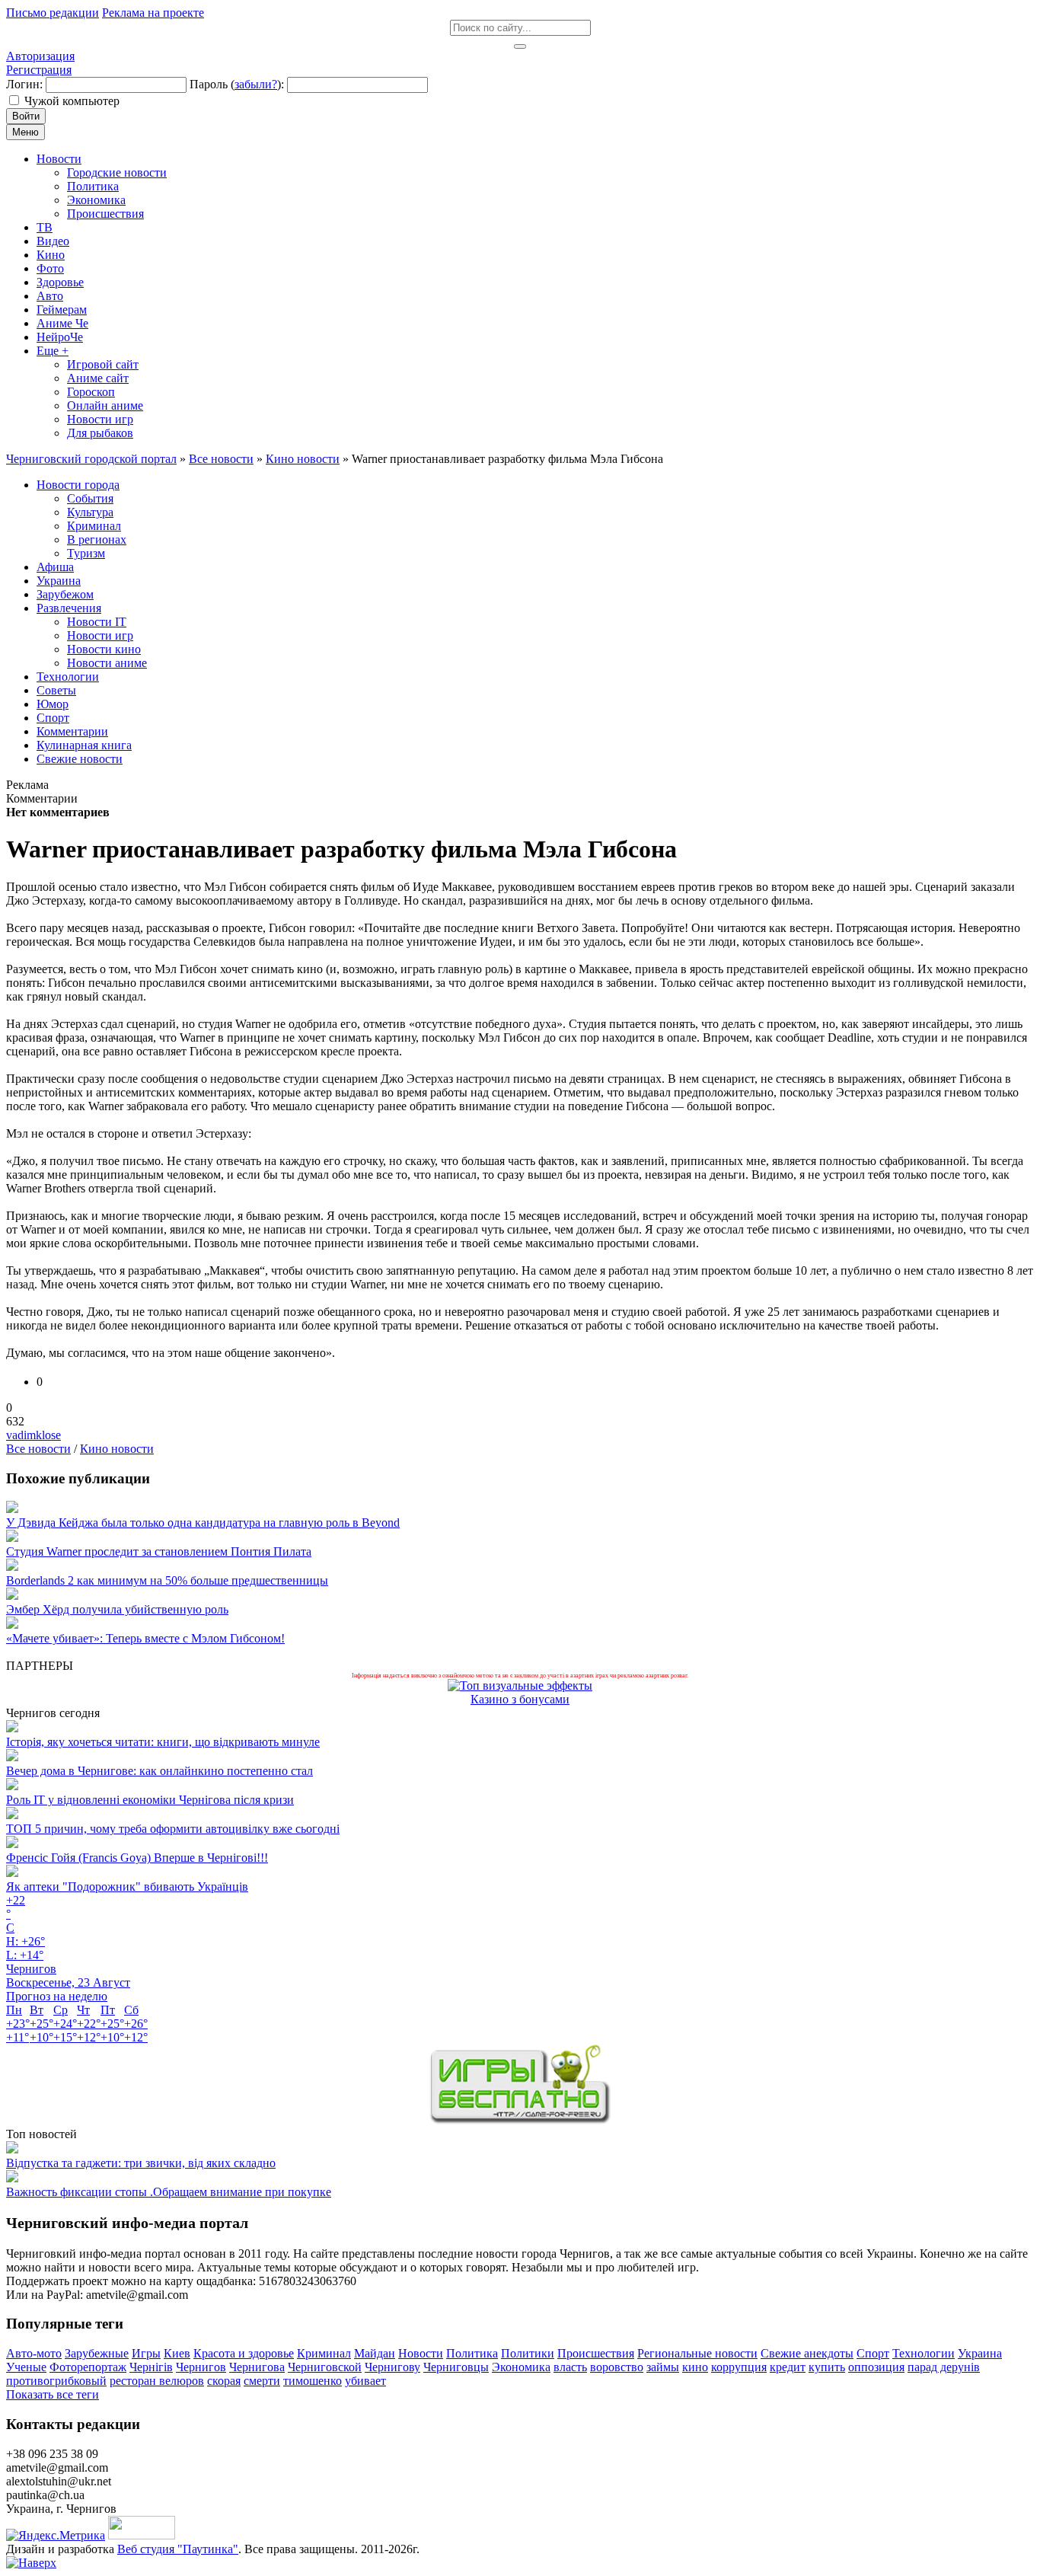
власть (570, 2367)
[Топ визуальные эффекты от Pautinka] (520, 1685)
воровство (617, 2367)
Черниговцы (456, 2367)
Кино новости (117, 1449)
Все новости (38, 1449)
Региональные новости (697, 2353)
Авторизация (40, 56)
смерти (262, 2381)
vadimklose (33, 1435)
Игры (146, 2353)
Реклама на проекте (153, 13)
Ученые (26, 2367)
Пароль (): (237, 84)
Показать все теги (53, 2394)
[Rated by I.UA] (142, 2535)
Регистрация (39, 70)
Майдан (375, 2353)
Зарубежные (97, 2353)
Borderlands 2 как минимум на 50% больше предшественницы (167, 1580)
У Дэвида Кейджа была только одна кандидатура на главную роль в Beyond (203, 1523)
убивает (365, 2381)
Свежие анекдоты (807, 2353)
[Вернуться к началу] (31, 2563)
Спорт (873, 2353)
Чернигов (201, 2367)
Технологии (924, 2353)
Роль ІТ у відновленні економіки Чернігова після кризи (150, 1800)
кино (695, 2367)
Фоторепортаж (88, 2367)
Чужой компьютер (72, 101)
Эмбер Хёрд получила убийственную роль (117, 1609)
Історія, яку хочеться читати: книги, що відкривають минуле (163, 1742)
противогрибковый (56, 2381)
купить (827, 2367)
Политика (472, 2353)
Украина (980, 2353)
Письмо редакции (53, 13)
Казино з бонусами (520, 1699)
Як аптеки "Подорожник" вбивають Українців (127, 1887)
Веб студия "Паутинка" (178, 2549)
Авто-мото (34, 2353)
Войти (26, 116)
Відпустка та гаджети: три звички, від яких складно (141, 2163)
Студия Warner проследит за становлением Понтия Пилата (159, 1551)
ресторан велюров (157, 2381)
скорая (224, 2381)
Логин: (24, 84)
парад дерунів (944, 2367)
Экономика (521, 2367)
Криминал (324, 2353)
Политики (528, 2353)
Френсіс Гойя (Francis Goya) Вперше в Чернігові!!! (137, 1858)
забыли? (256, 84)
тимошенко (313, 2381)
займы (663, 2367)
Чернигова (257, 2367)
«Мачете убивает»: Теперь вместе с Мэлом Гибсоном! (145, 1638)
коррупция (739, 2367)
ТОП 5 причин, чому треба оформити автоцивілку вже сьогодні (173, 1829)
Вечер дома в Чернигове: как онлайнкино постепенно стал (160, 1771)
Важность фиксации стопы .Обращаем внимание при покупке (169, 2192)
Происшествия (596, 2353)
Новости (421, 2353)
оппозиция (876, 2367)
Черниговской (325, 2367)
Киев (177, 2353)
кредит (788, 2367)
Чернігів (151, 2367)
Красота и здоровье (244, 2353)
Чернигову (392, 2367)
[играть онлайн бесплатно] (520, 2120)
